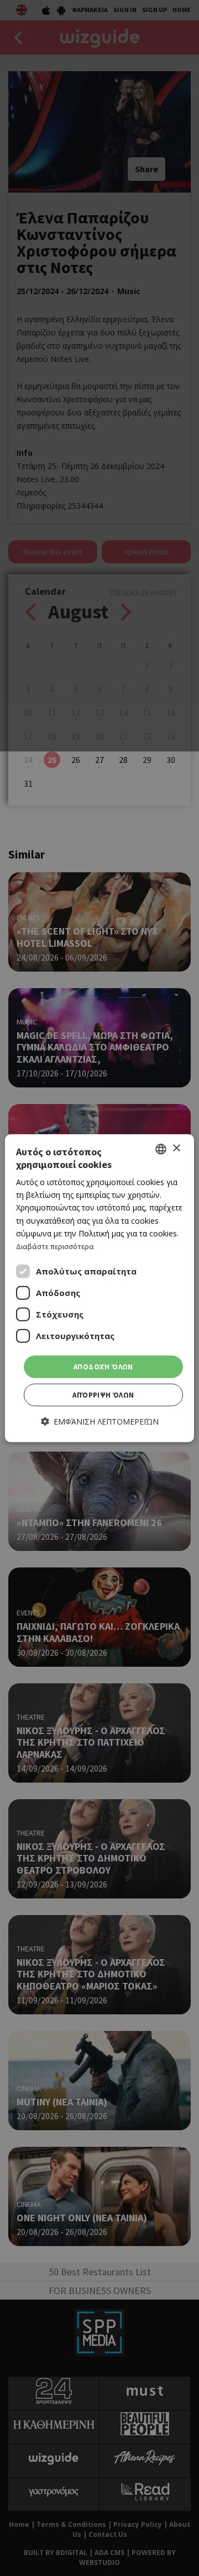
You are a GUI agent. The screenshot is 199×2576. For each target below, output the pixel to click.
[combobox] (161, 1149)
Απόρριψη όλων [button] (103, 1395)
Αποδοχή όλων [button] (103, 1367)
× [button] (176, 1148)
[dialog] (99, 1288)
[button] (100, 1422)
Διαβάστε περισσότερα (55, 1246)
